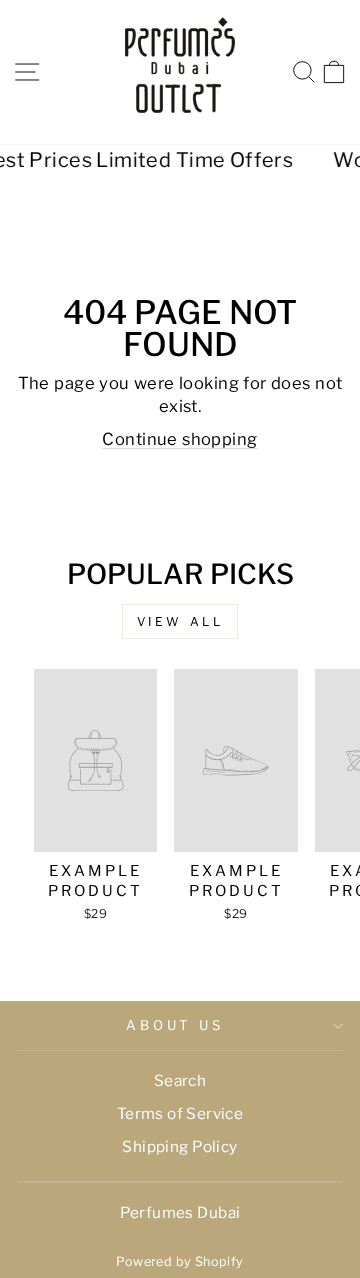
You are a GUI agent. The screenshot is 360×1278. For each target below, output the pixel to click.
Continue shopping (179, 439)
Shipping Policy (179, 1146)
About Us (175, 1025)
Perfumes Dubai (180, 1212)
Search (180, 1080)
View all (180, 621)
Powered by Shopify (179, 1261)
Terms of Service (180, 1113)
